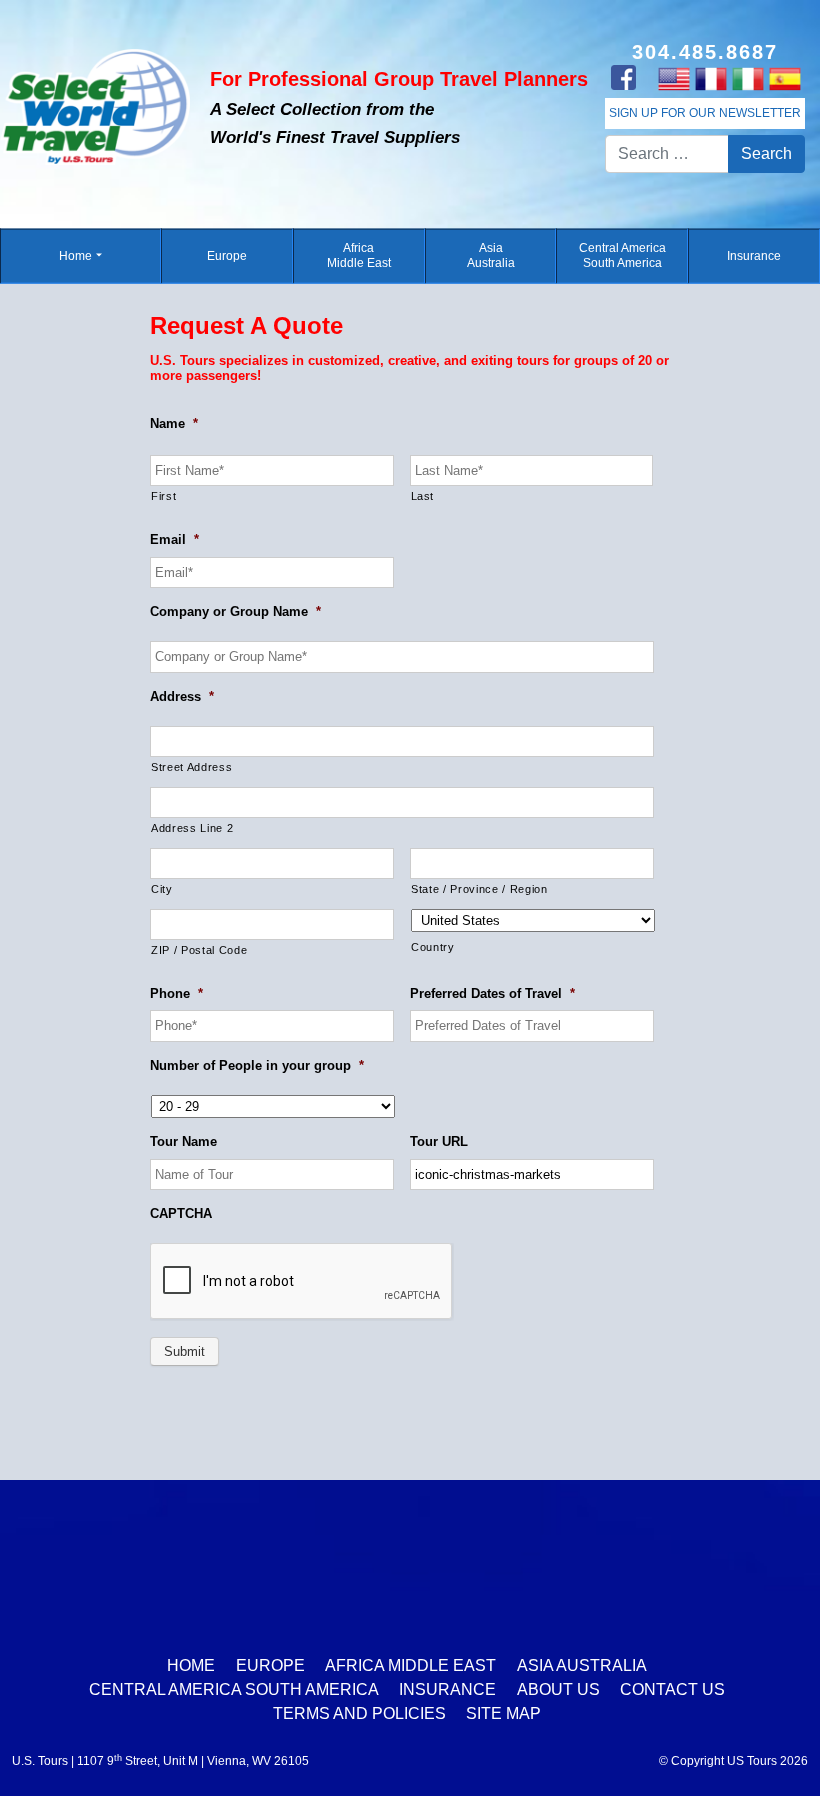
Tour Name (183, 1141)
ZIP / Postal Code (199, 950)
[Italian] (747, 78)
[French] (710, 78)
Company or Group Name (235, 611)
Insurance (754, 256)
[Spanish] (784, 78)
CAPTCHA (181, 1213)
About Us (558, 1689)
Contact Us (672, 1689)
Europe (227, 256)
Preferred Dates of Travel (492, 993)
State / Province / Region (479, 889)
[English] (673, 78)
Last (423, 496)
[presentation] (302, 1282)
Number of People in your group (257, 1065)
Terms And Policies (359, 1713)
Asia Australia (491, 255)
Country (433, 947)
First (163, 496)
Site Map (503, 1713)
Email (174, 539)
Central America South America (622, 255)
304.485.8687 (705, 52)
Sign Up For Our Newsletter (705, 113)
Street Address (191, 767)
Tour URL (439, 1141)
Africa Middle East (359, 255)
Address (182, 696)
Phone (176, 993)
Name (174, 423)
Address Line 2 (192, 828)
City (162, 889)
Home (75, 256)
